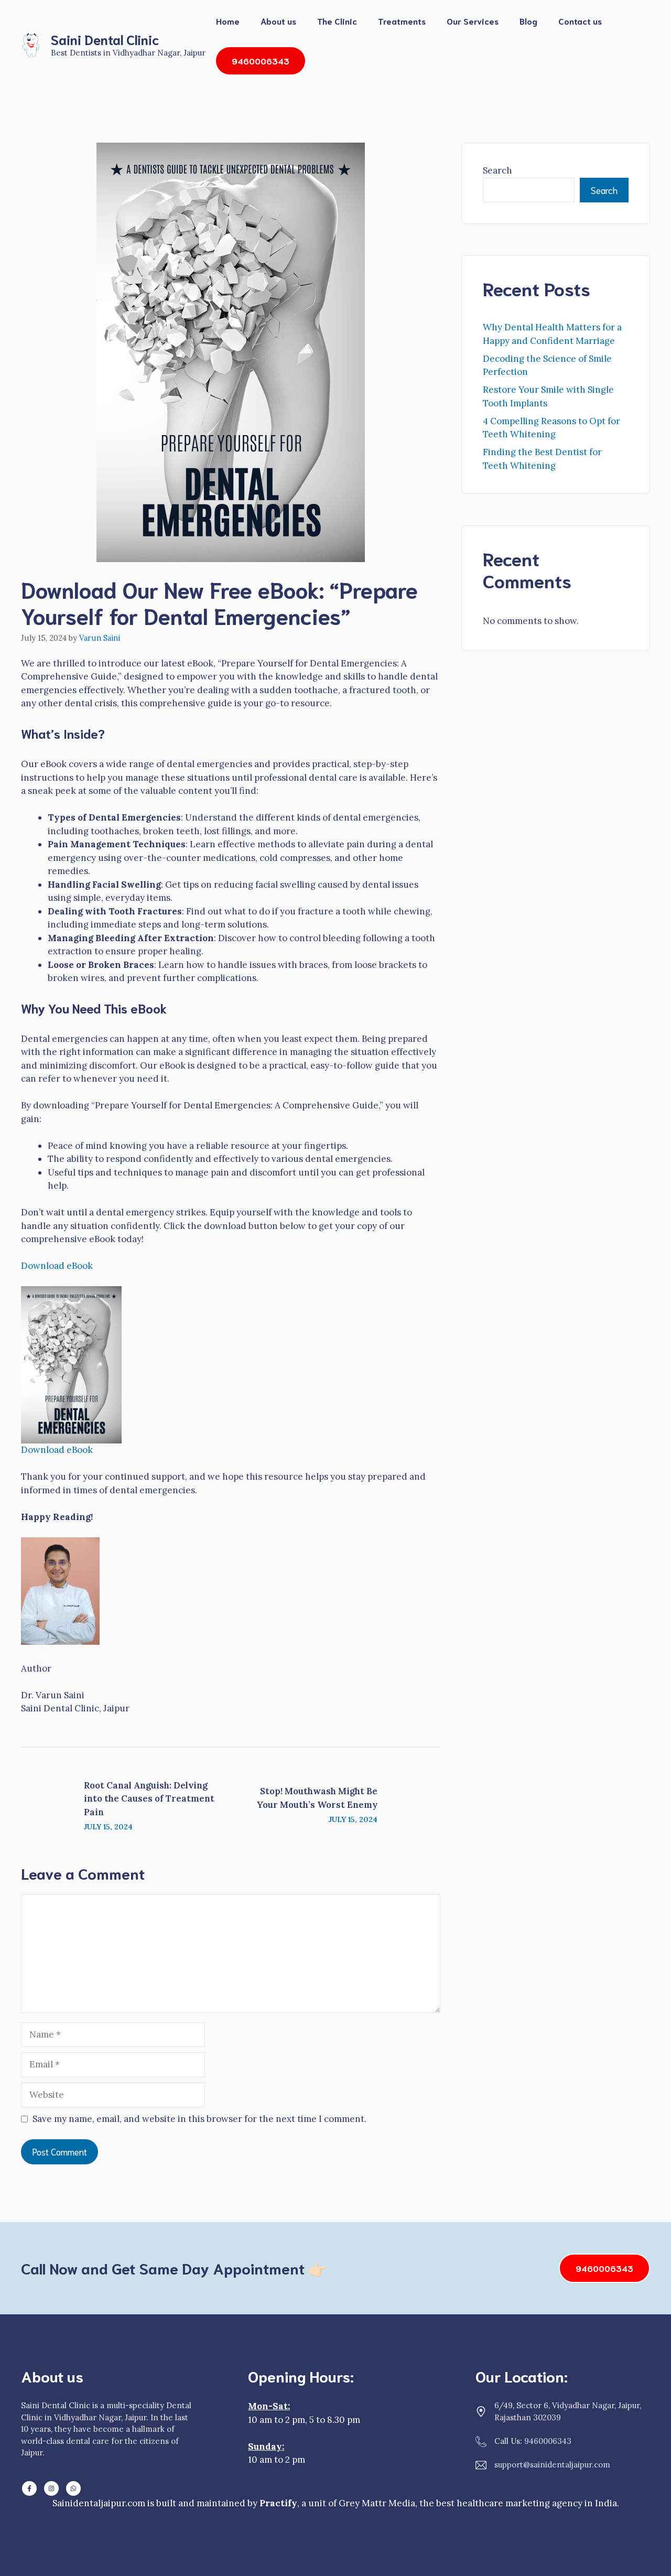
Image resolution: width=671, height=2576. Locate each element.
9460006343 (604, 2268)
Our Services (473, 21)
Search (497, 170)
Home (228, 21)
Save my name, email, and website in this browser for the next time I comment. (199, 2119)
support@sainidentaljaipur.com (552, 2465)
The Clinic (337, 21)
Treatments (402, 21)
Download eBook (57, 1266)
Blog (528, 21)
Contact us (580, 21)
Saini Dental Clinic (105, 39)
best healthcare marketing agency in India (527, 2503)
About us (278, 21)
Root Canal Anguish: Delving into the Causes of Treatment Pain (149, 1799)
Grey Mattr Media (377, 2503)
